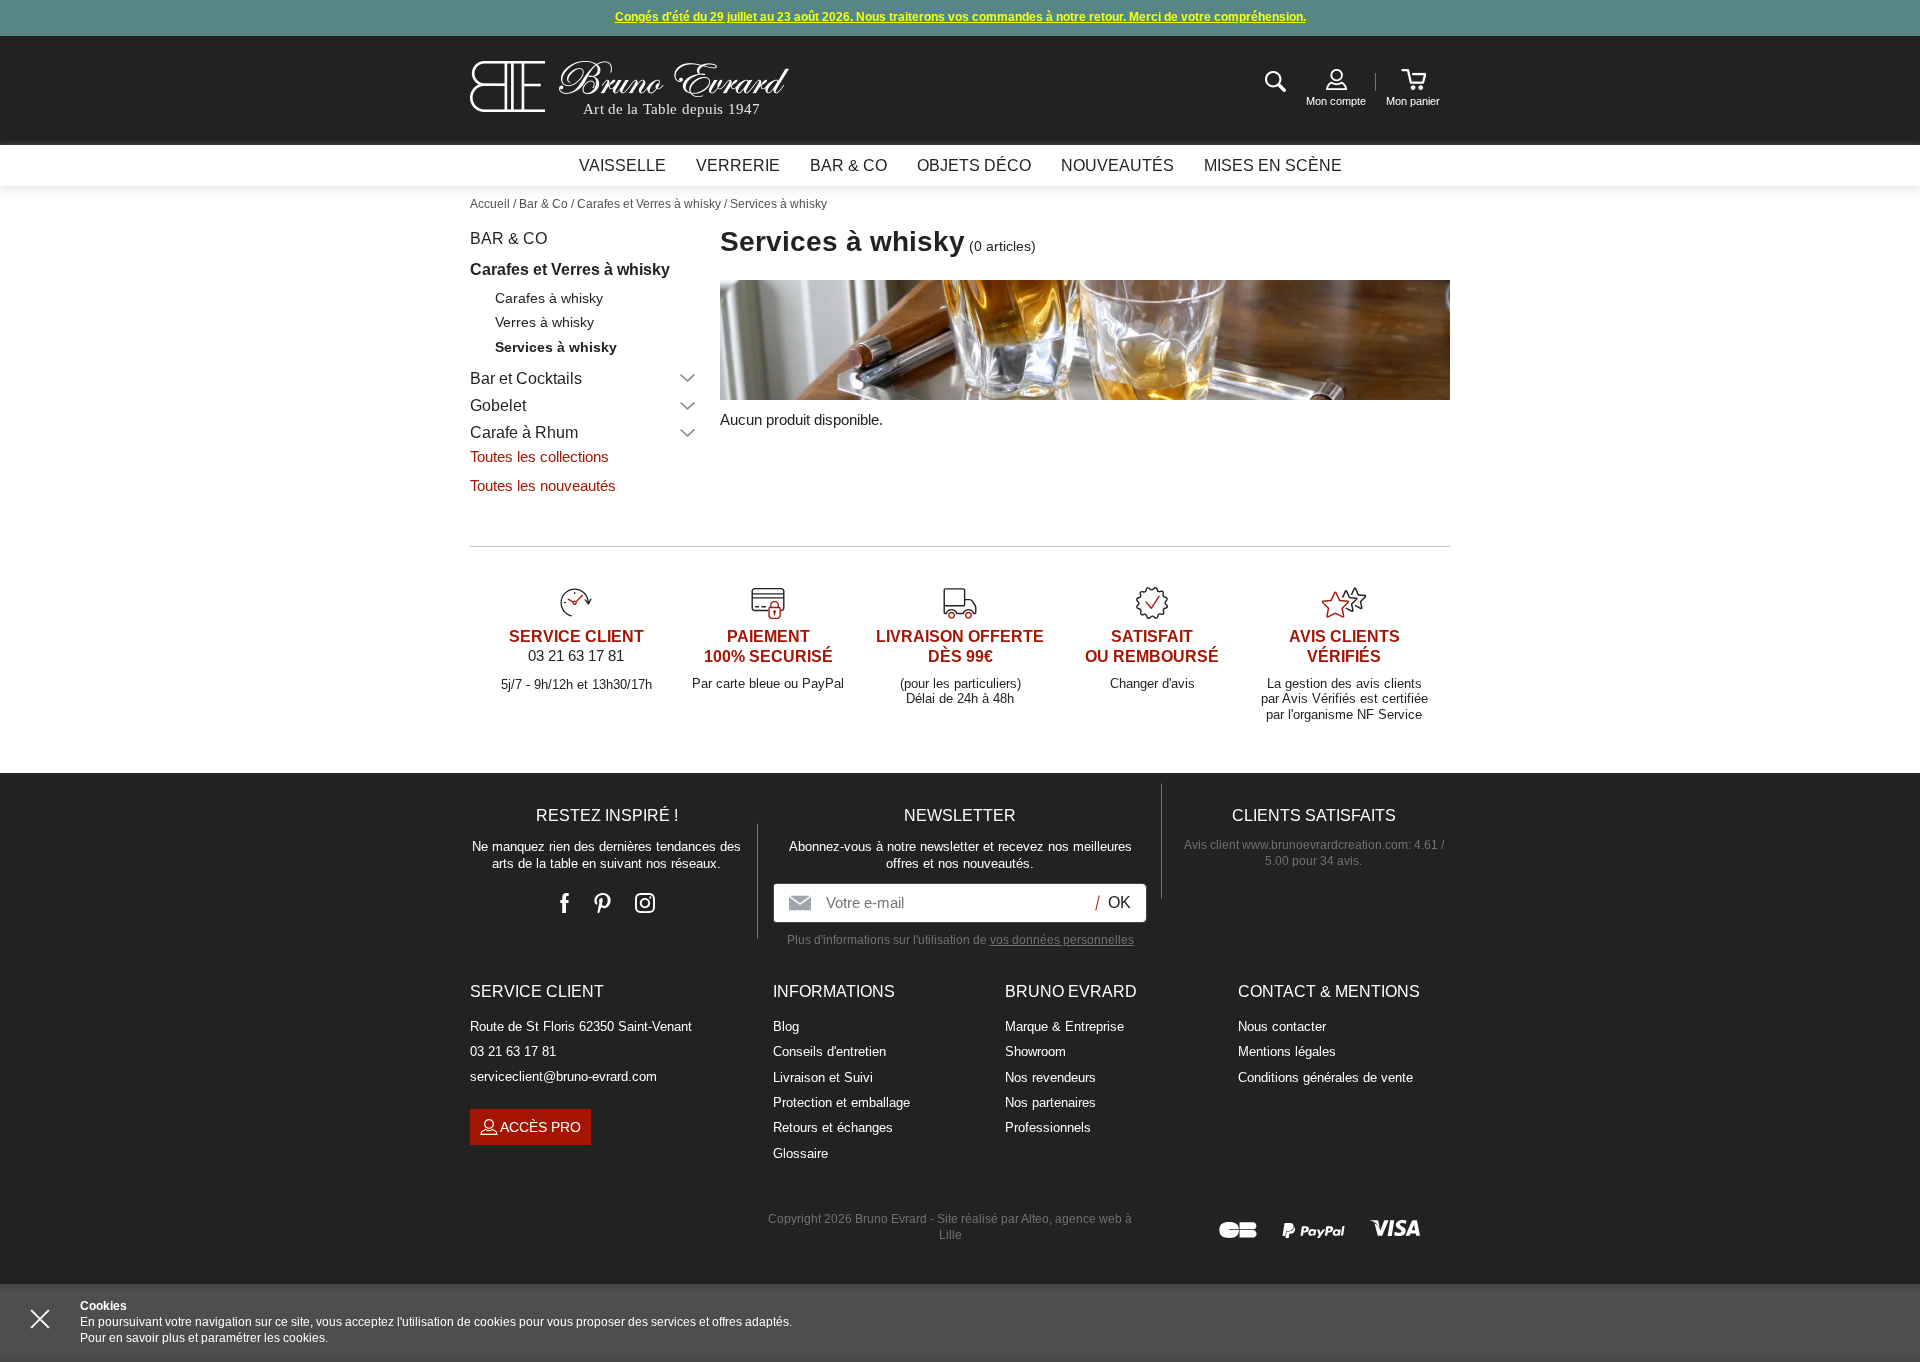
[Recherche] (1275, 82)
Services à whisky (556, 347)
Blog (786, 1026)
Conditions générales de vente (1325, 1077)
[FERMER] (40, 1319)
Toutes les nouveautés (543, 485)
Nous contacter (1282, 1026)
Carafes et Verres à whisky (570, 269)
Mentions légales (1287, 1051)
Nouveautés (1117, 165)
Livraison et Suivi (823, 1077)
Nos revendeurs (1050, 1077)
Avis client (1296, 845)
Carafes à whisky (549, 298)
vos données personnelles (1062, 940)
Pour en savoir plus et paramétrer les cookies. (204, 1338)
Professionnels (1048, 1127)
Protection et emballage (841, 1102)
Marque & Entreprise (1064, 1026)
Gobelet (498, 405)
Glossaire (800, 1153)
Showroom (1035, 1051)
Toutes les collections (539, 456)
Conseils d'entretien (829, 1051)
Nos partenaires (1050, 1102)
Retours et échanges (833, 1127)
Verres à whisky (544, 322)
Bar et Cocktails (526, 378)
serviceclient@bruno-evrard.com (563, 1076)
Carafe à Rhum (524, 432)
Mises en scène (1273, 165)
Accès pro (540, 1127)
